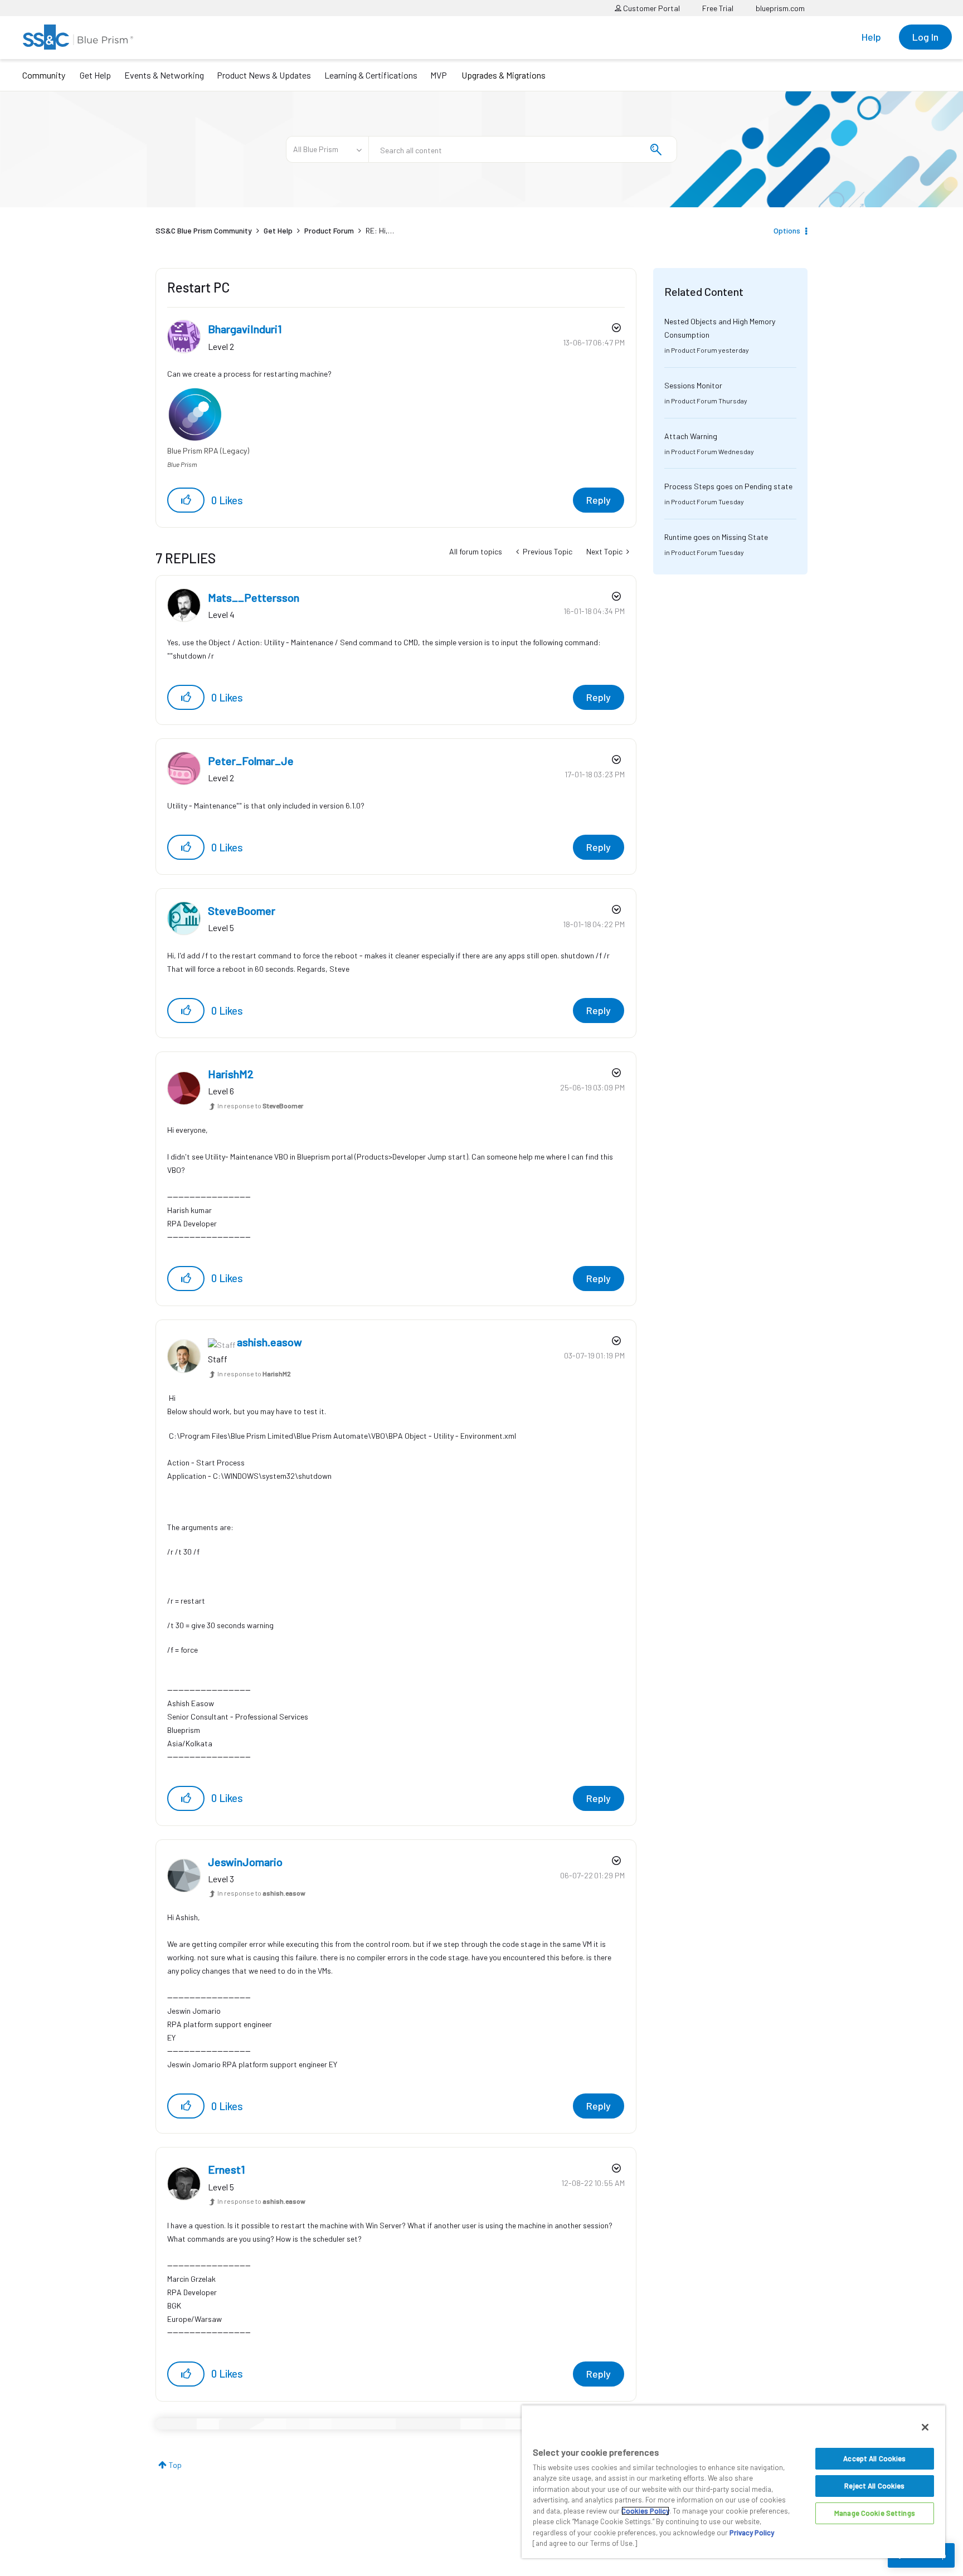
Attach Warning (691, 436)
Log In (925, 37)
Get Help (95, 75)
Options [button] (787, 230)
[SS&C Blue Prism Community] (78, 37)
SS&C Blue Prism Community (204, 230)
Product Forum (329, 230)
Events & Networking (164, 75)
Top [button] (175, 2465)
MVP (439, 75)
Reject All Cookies (874, 2486)
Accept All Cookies (874, 2458)
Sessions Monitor (693, 385)
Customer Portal (651, 8)
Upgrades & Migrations (504, 75)
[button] (186, 500)
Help (871, 37)
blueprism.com (780, 8)
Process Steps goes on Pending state (728, 486)
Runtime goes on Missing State (716, 537)
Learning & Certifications (371, 75)
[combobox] (523, 149)
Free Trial (718, 8)
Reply (599, 500)
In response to (260, 1106)
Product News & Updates (264, 75)
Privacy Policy (752, 2533)
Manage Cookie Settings (875, 2513)
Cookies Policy (645, 2511)
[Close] (925, 2427)
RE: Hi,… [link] (380, 230)
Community (44, 75)
